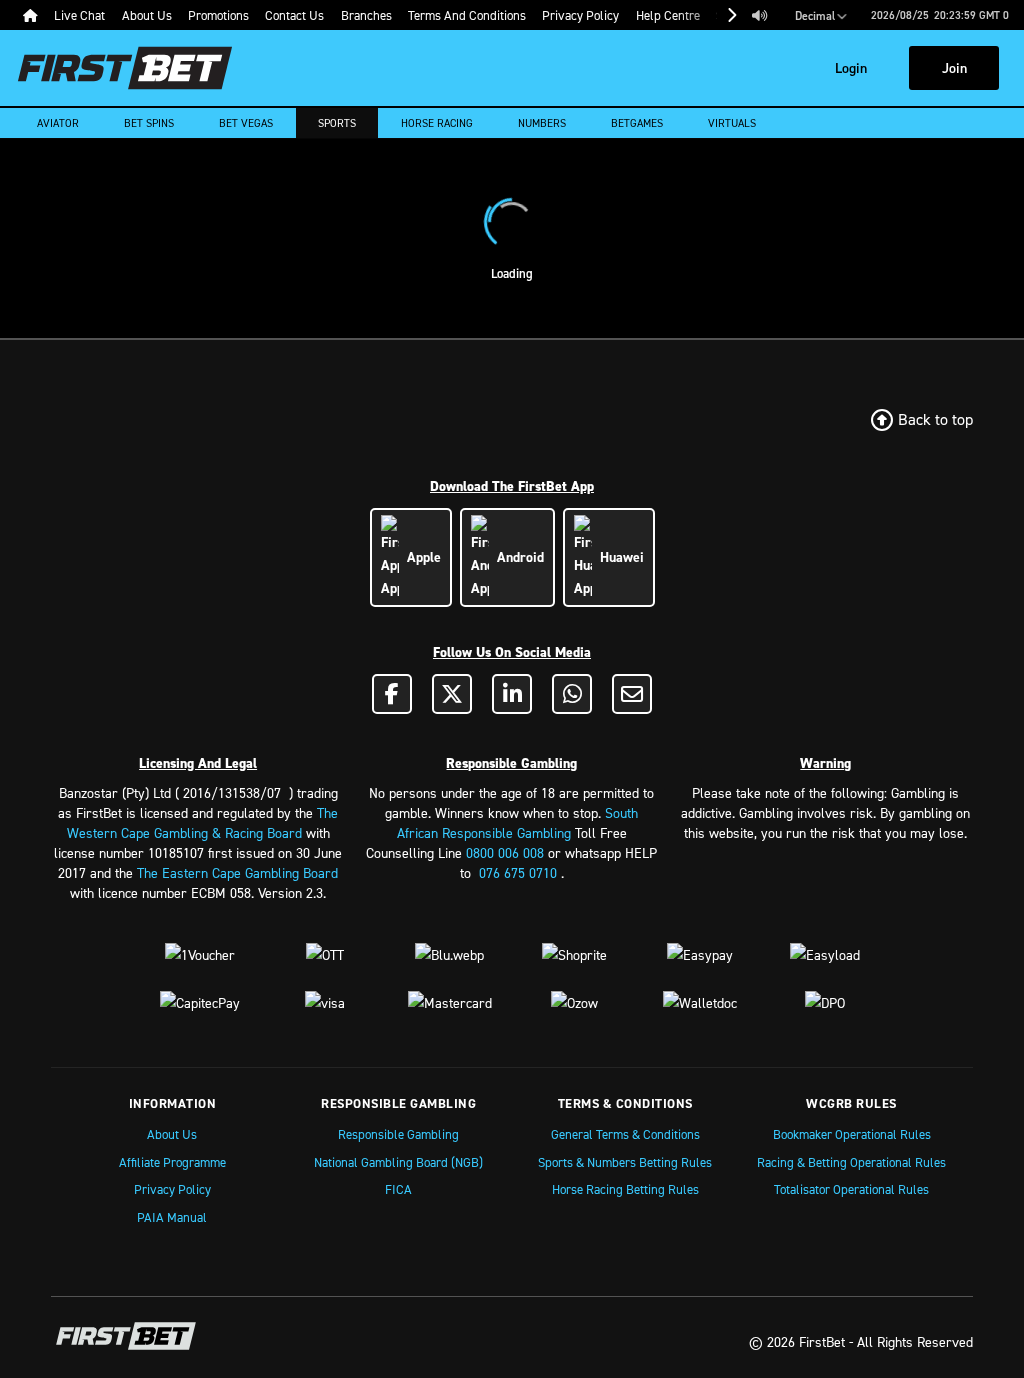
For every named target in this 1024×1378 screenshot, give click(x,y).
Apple (420, 557)
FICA (398, 1189)
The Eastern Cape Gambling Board (237, 872)
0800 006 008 (505, 852)
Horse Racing (437, 123)
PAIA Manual (172, 1217)
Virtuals (732, 123)
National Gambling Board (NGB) (398, 1162)
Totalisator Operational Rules (851, 1189)
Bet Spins (149, 123)
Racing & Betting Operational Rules (851, 1162)
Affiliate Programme (172, 1162)
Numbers (542, 123)
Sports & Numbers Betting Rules (625, 1162)
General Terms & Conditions (625, 1134)
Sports (337, 123)
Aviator (58, 123)
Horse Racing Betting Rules (625, 1189)
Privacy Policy (172, 1189)
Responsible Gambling (398, 1134)
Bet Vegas (246, 123)
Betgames (637, 123)
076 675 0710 (518, 872)
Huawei (618, 557)
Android (516, 557)
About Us (172, 1134)
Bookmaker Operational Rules (852, 1134)
